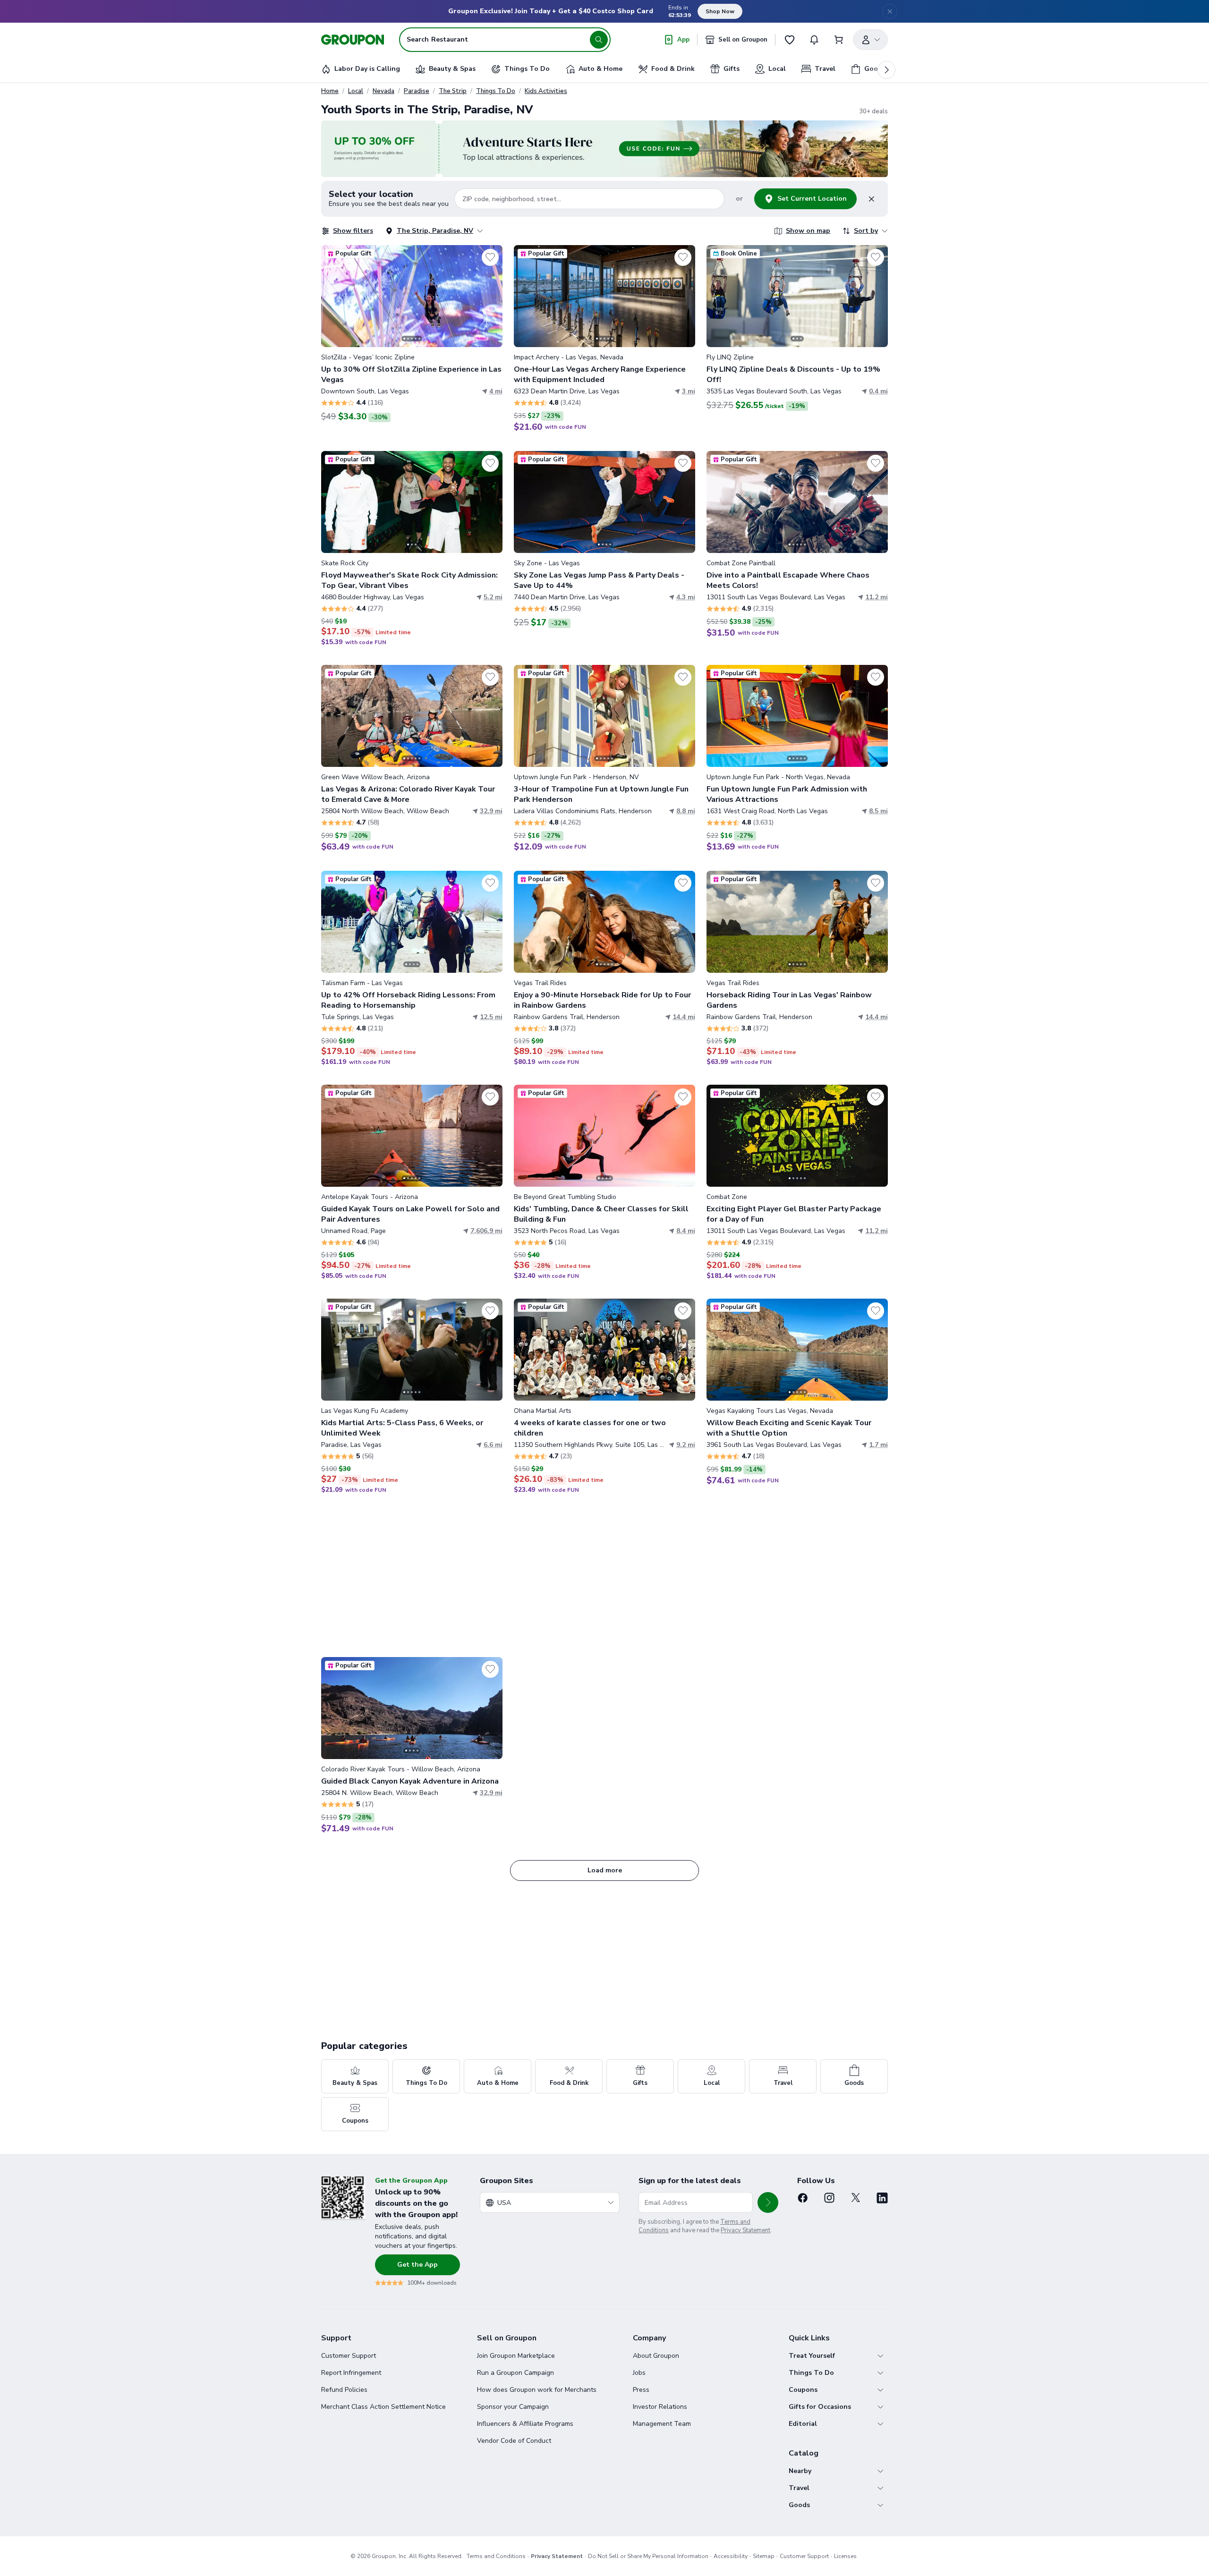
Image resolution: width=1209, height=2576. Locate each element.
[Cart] (839, 40)
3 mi (689, 391)
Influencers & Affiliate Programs (525, 2424)
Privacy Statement (745, 2230)
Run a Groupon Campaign (515, 2373)
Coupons (803, 2390)
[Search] (599, 40)
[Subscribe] (768, 2202)
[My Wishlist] (790, 40)
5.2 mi (493, 597)
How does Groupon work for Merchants (537, 2390)
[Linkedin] (882, 2198)
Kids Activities (546, 91)
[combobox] (550, 2202)
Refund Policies (344, 2390)
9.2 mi (686, 1445)
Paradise (417, 91)
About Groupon (656, 2356)
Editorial (803, 2424)
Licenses (845, 2556)
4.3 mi (686, 597)
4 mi (496, 391)
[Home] (353, 40)
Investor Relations (660, 2407)
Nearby (800, 2471)
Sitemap (764, 2556)
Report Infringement (351, 2373)
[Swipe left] (334, 296)
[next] (886, 70)
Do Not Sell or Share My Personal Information (648, 2556)
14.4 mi (684, 1017)
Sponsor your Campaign (513, 2407)
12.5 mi (491, 1017)
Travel (799, 2488)
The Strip (453, 91)
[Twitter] (856, 2198)
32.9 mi (491, 811)
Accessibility (731, 2556)
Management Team (662, 2424)
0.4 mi (878, 391)
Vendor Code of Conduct (514, 2441)
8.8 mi (686, 811)
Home (330, 91)
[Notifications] (814, 40)
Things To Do (496, 91)
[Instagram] (829, 2198)
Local (356, 91)
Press (641, 2390)
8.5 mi (878, 811)
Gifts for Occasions (820, 2407)
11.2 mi (877, 597)
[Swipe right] (490, 296)
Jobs (639, 2373)
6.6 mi (493, 1445)
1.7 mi (878, 1445)
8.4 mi (686, 1231)
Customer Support (349, 2356)
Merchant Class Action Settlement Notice (383, 2407)
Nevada (383, 91)
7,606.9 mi (486, 1231)
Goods (799, 2505)
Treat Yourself (812, 2356)
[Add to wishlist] (490, 257)
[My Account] (870, 40)
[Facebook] (803, 2198)
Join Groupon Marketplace (516, 2356)
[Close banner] (890, 11)
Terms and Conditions (496, 2556)
